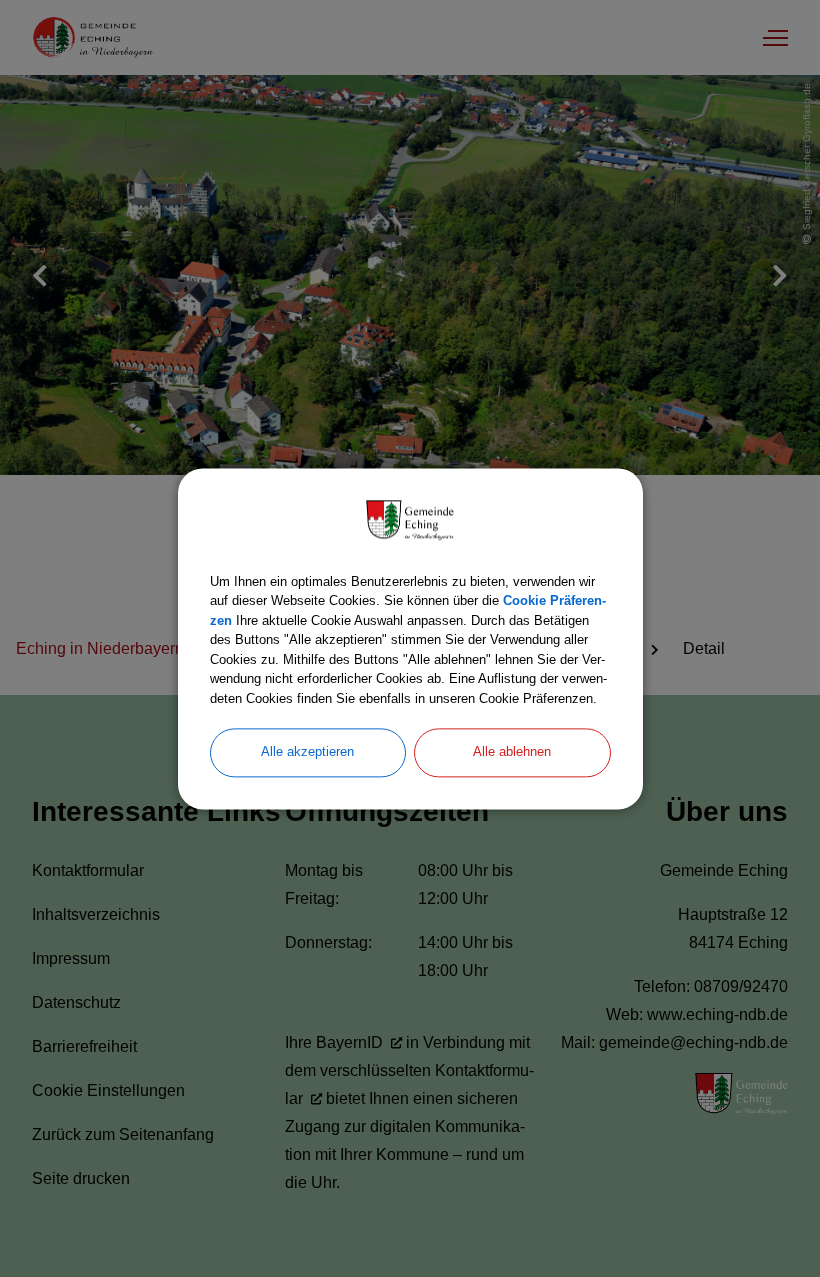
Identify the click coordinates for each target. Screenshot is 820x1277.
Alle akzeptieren (307, 751)
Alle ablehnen (512, 751)
